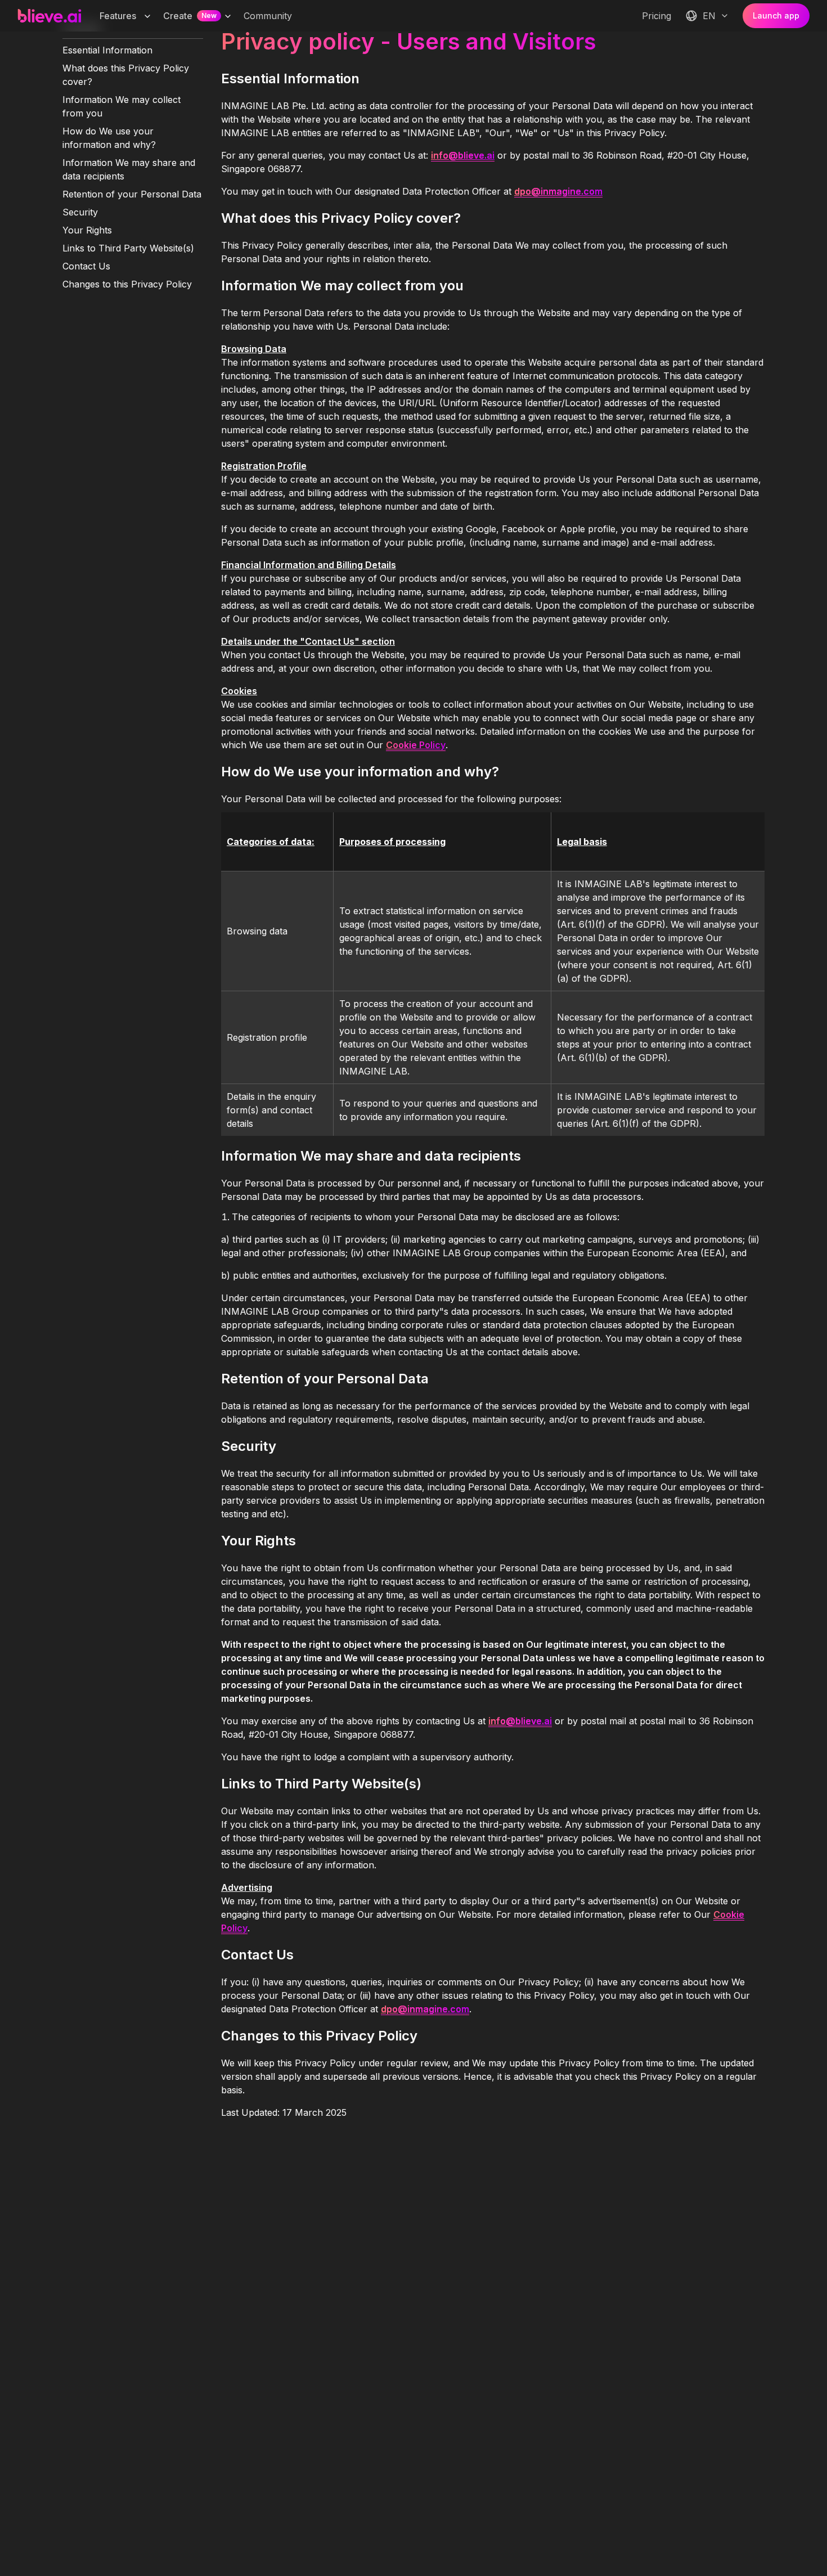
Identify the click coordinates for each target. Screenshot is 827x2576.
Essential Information (107, 50)
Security (80, 212)
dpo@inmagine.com (558, 191)
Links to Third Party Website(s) (128, 248)
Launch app (776, 15)
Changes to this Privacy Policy (127, 284)
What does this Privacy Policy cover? (126, 75)
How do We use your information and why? (109, 138)
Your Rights (87, 230)
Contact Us (86, 266)
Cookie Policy (416, 745)
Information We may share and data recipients (129, 169)
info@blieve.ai (463, 155)
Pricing (657, 16)
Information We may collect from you (122, 106)
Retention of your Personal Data (132, 194)
